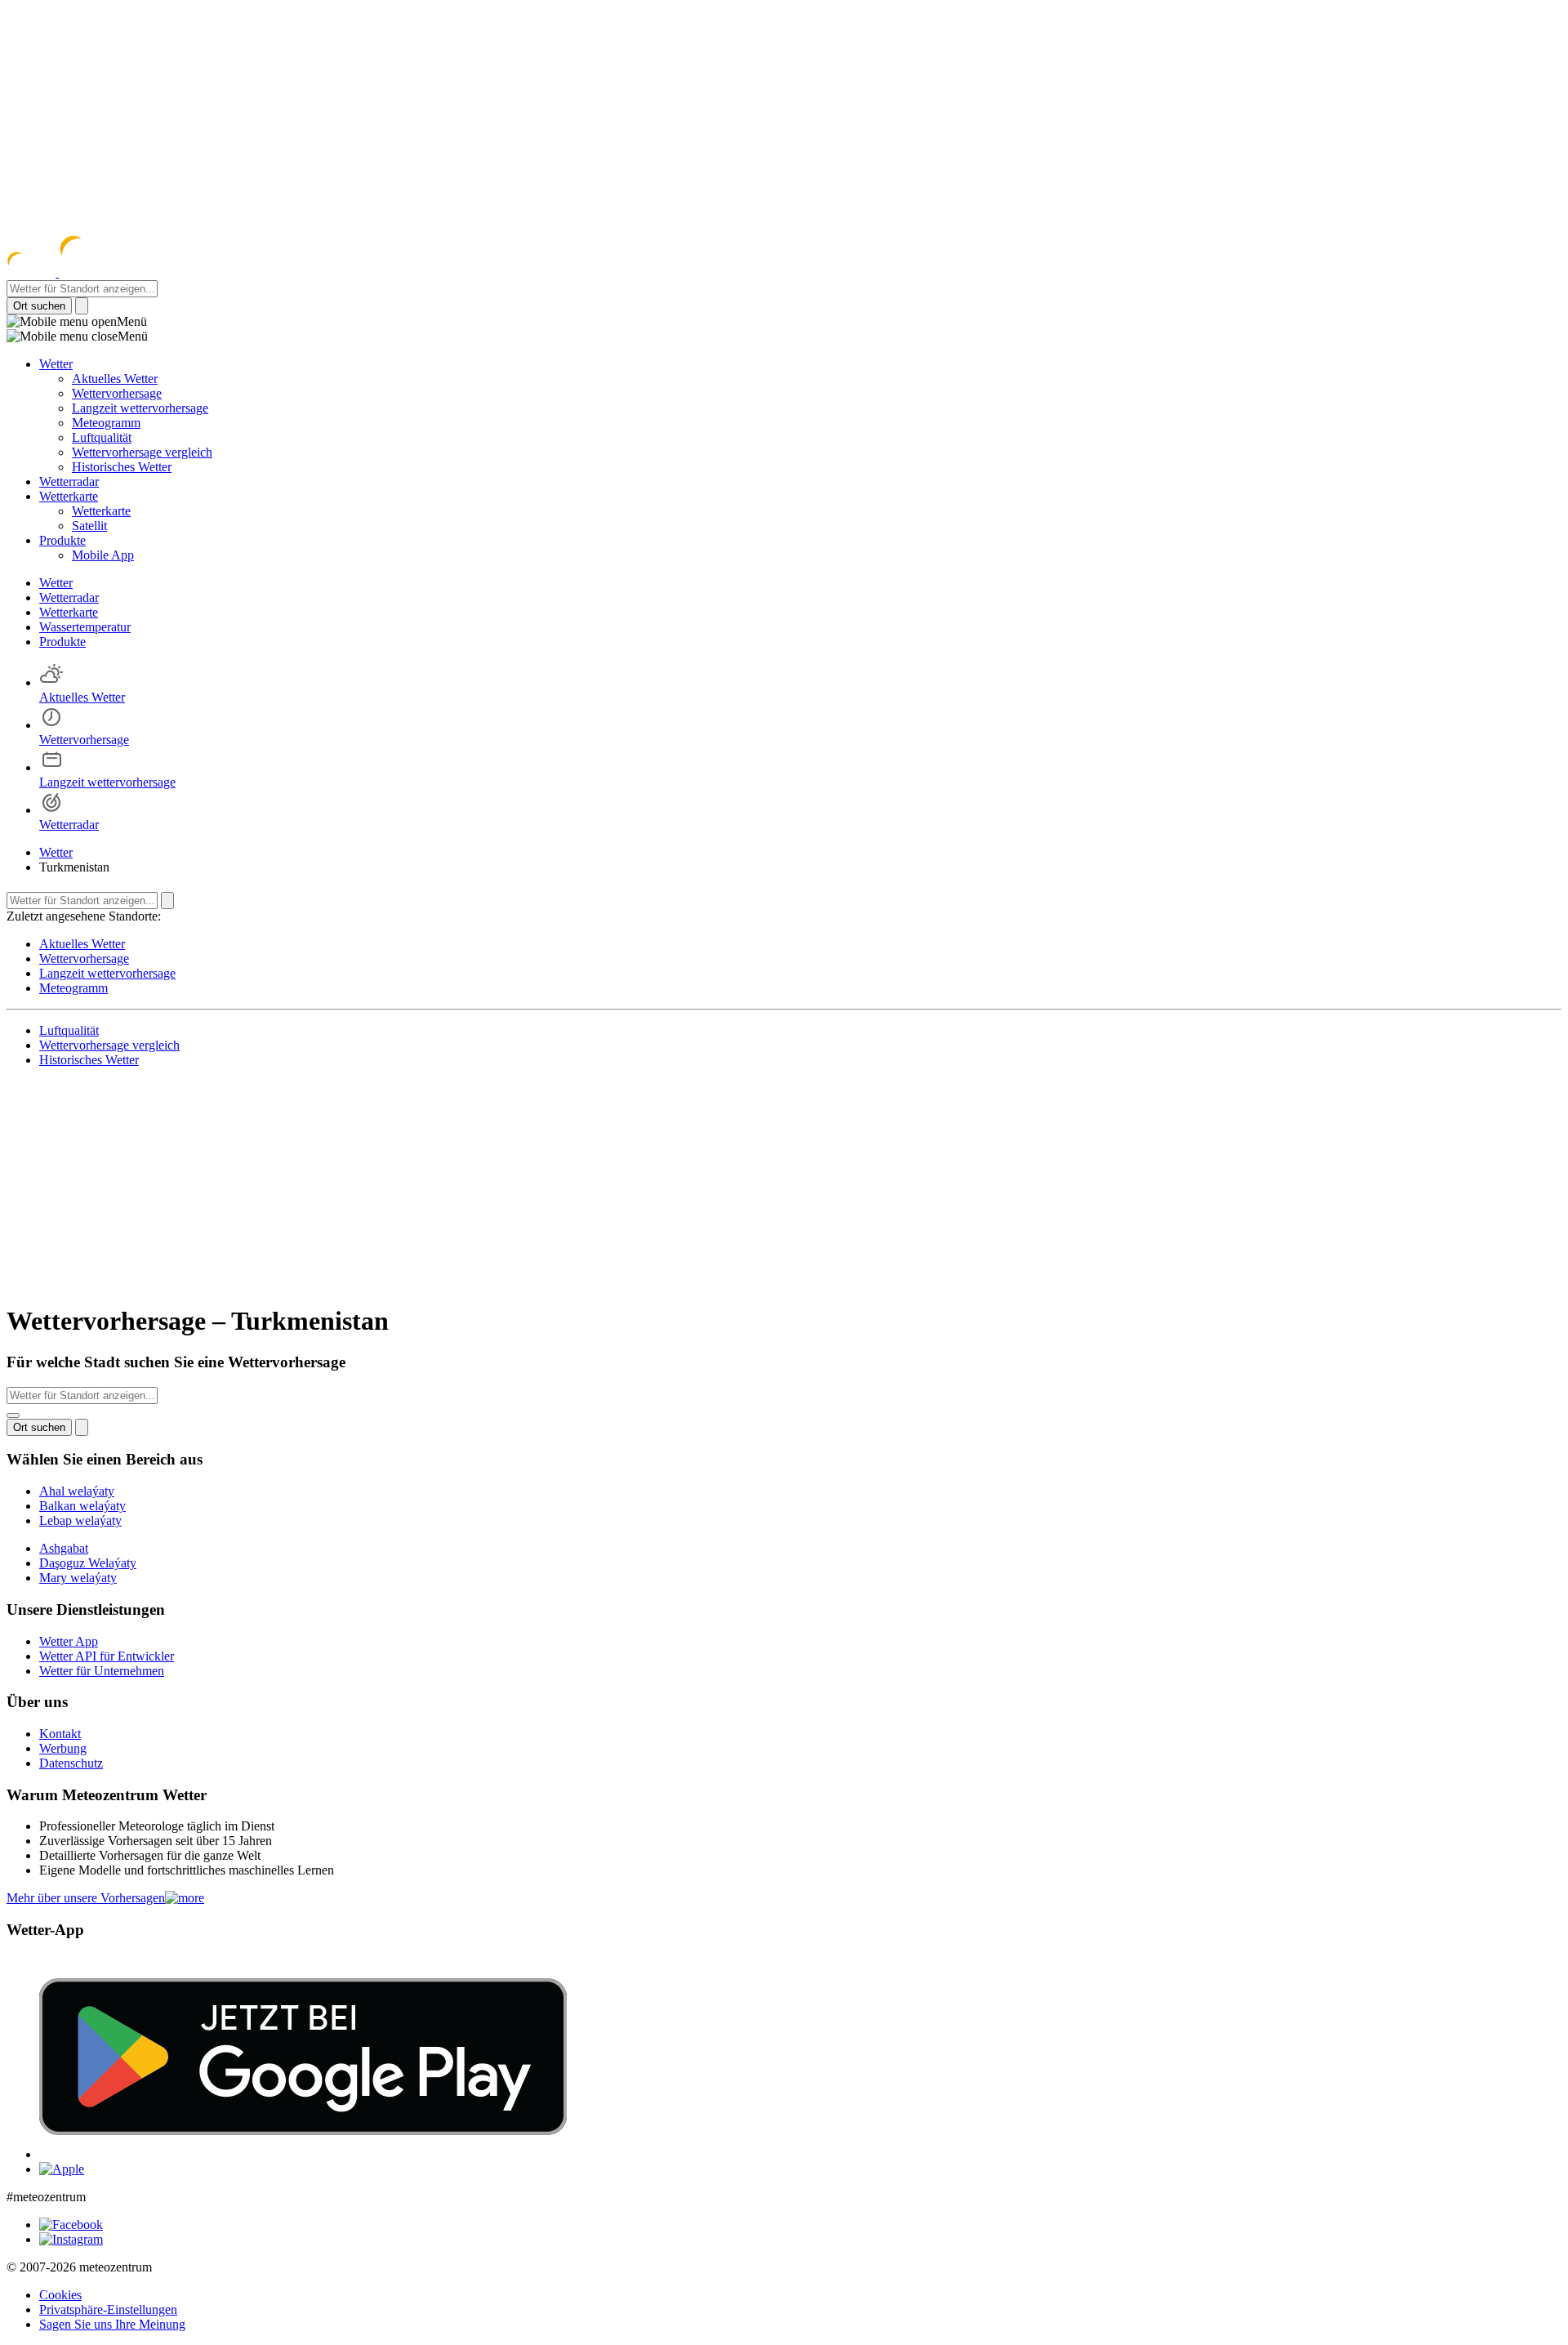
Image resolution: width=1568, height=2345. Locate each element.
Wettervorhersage (117, 393)
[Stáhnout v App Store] (62, 2169)
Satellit (89, 526)
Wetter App (69, 1641)
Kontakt (60, 1734)
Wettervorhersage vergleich (142, 452)
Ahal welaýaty (77, 1491)
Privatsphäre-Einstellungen (108, 2309)
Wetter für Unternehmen (102, 1671)
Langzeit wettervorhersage (140, 408)
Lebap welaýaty (80, 1520)
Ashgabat (64, 1548)
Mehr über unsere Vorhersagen (86, 1898)
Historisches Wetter (122, 467)
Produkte (62, 540)
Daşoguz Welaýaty (88, 1563)
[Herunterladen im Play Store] (303, 2154)
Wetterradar (69, 481)
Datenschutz (71, 1763)
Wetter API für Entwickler (107, 1656)
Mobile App (103, 555)
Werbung (63, 1748)
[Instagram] (71, 2239)
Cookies (60, 2295)
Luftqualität (102, 437)
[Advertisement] (784, 121)
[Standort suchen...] (13, 1415)
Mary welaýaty (78, 1578)
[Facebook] (71, 2225)
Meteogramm (106, 423)
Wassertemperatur (85, 627)
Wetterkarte (69, 496)
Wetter (56, 364)
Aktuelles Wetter (115, 379)
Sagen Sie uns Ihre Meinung (112, 2324)
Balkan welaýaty (82, 1506)
